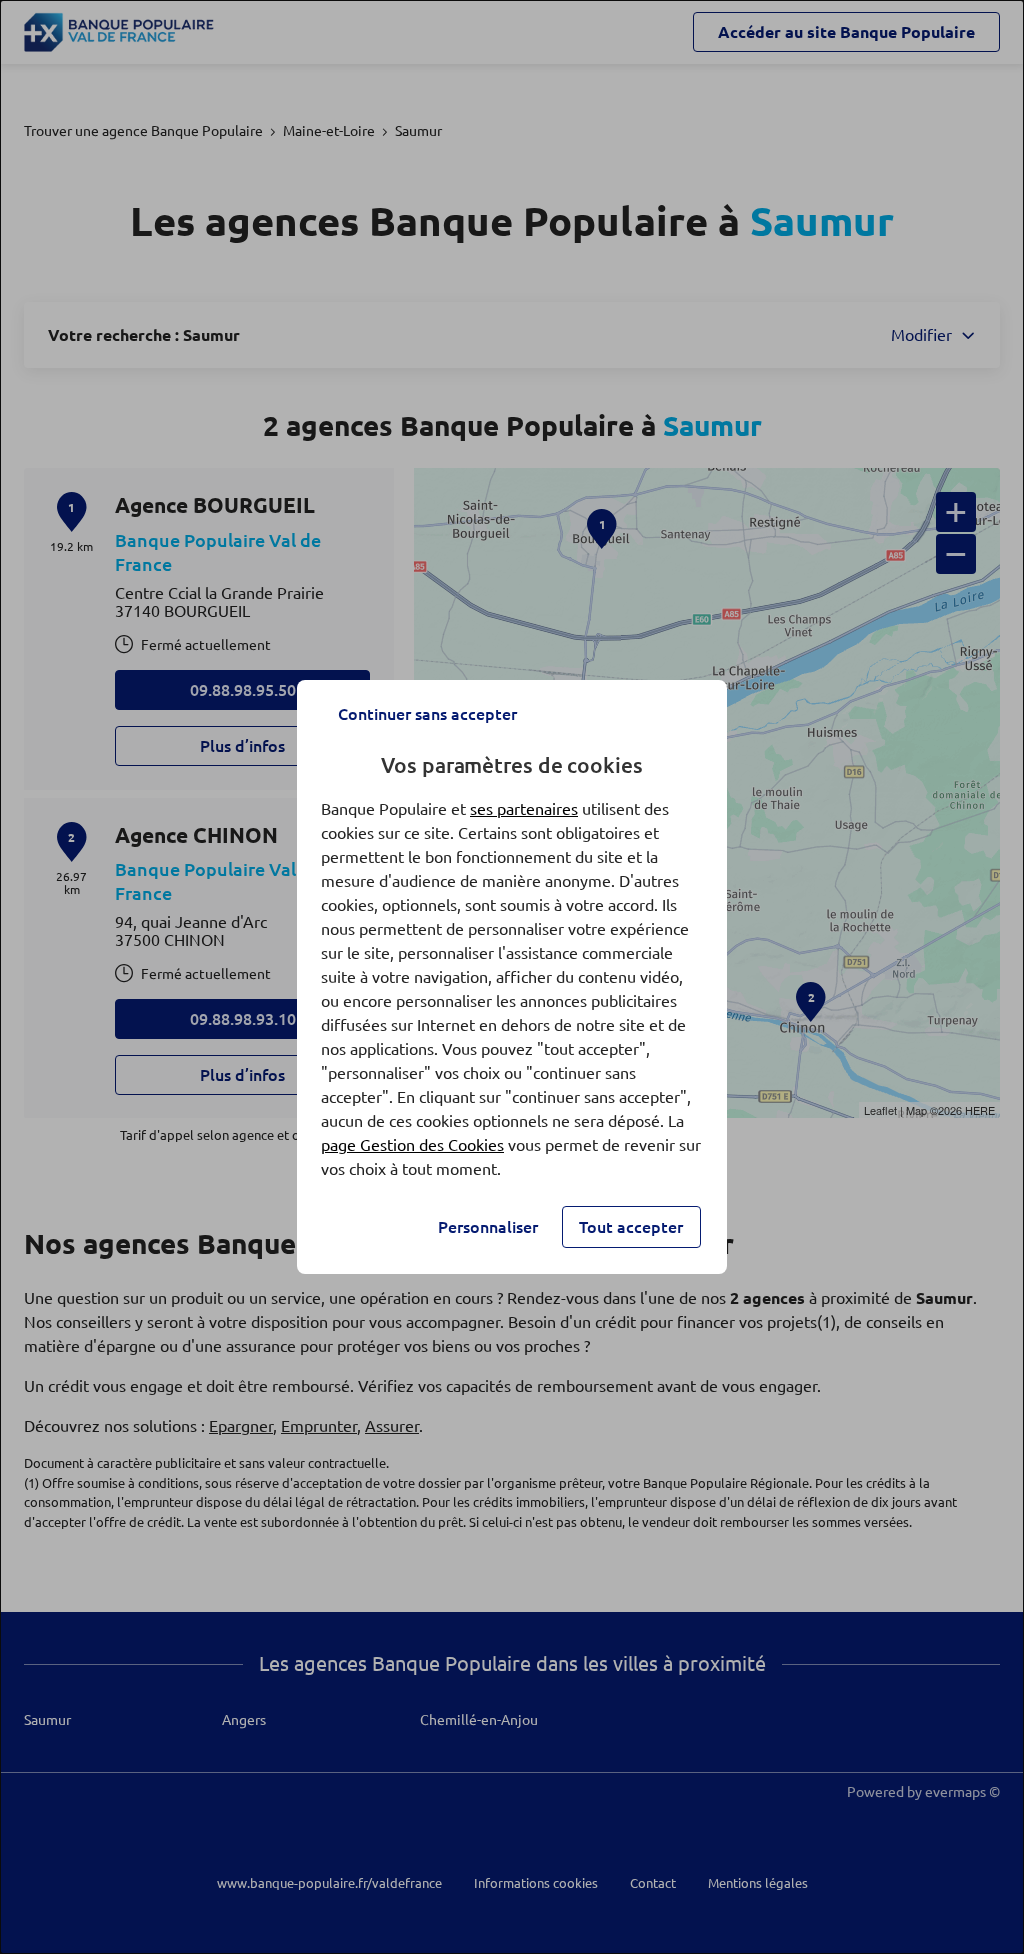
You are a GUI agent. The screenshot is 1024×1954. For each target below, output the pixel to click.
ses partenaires (524, 809)
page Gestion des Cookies (412, 1145)
